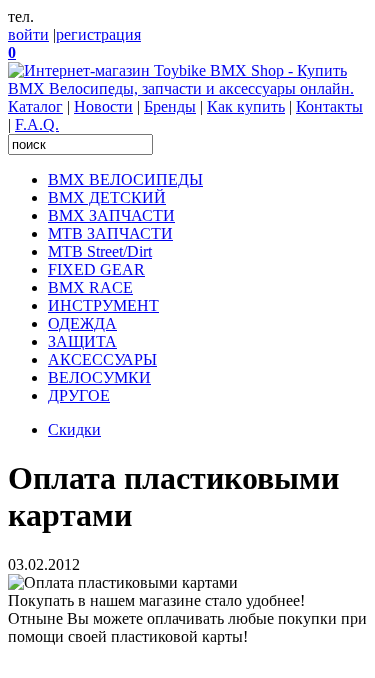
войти (28, 34)
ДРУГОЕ (79, 395)
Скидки (74, 429)
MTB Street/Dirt (100, 251)
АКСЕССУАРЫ (102, 359)
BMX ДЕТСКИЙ (107, 197)
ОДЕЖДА (82, 323)
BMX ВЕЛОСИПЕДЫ (125, 179)
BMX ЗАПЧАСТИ (111, 215)
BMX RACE (90, 287)
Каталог (35, 106)
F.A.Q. (37, 124)
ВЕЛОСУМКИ (99, 377)
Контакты (329, 106)
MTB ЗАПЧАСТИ (110, 233)
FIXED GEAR (96, 269)
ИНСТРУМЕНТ (103, 305)
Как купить (246, 106)
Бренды (170, 106)
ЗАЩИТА (82, 341)
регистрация (98, 34)
